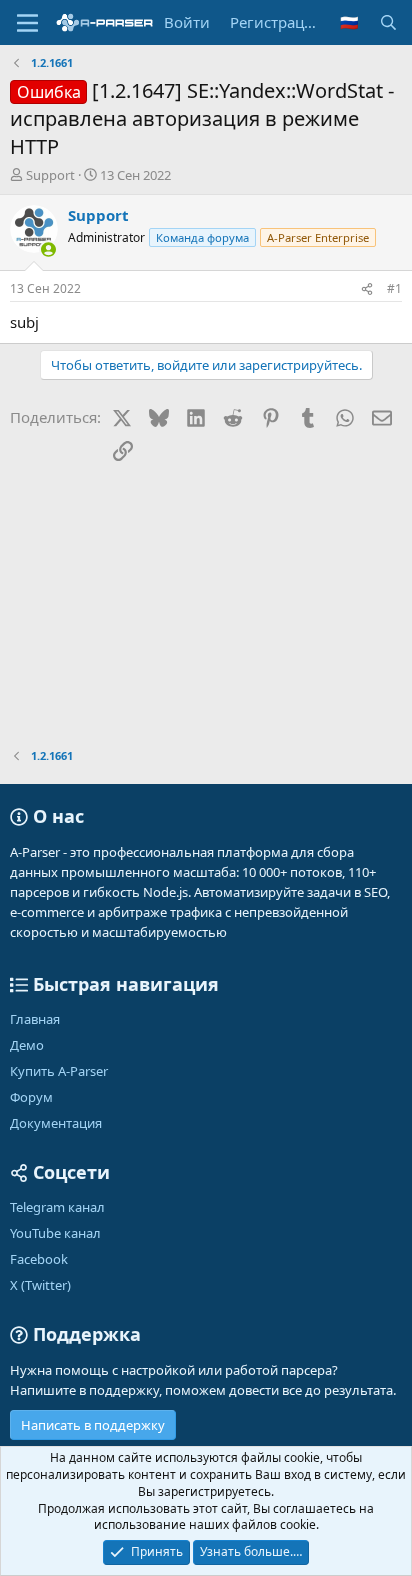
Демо (27, 1045)
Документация (56, 1123)
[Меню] (27, 23)
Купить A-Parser (59, 1071)
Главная (35, 1019)
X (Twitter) (40, 1285)
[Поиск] (388, 22)
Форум (31, 1097)
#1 (394, 288)
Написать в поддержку (93, 1425)
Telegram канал (57, 1207)
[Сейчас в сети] (48, 249)
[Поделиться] (367, 289)
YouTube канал (55, 1233)
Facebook (39, 1259)
